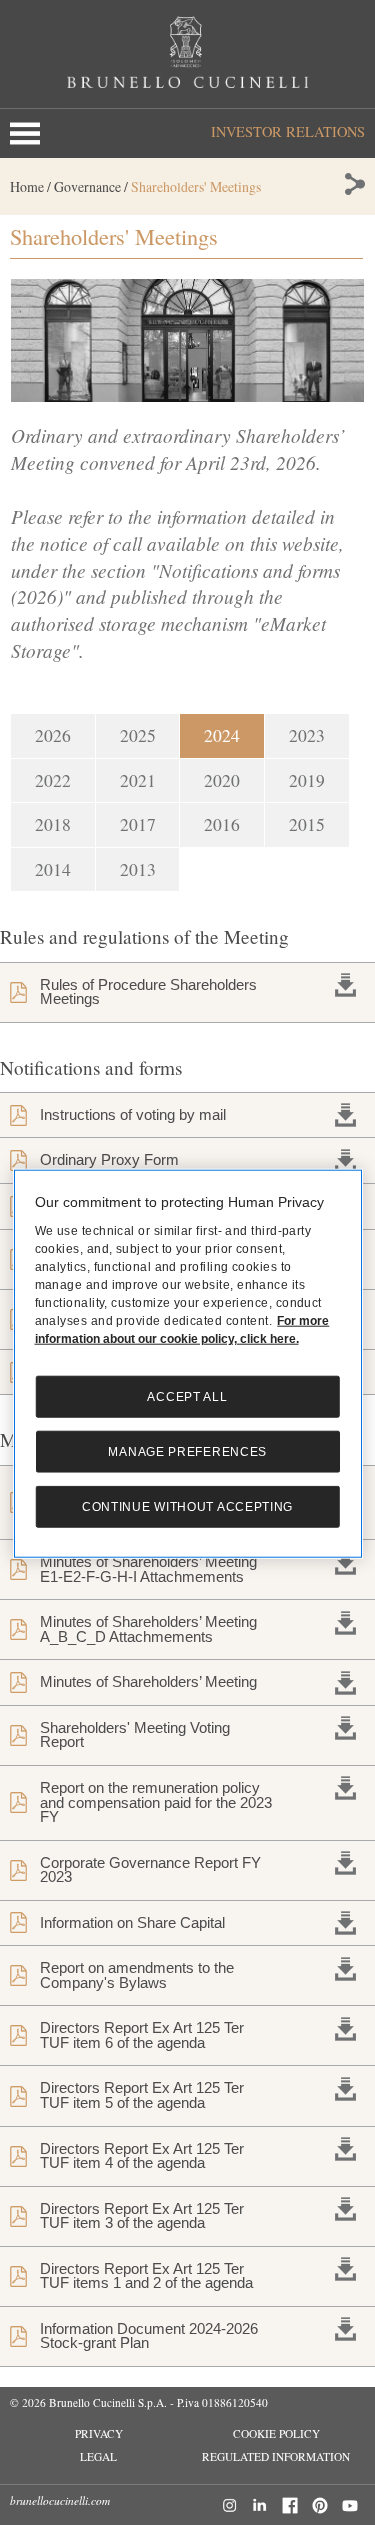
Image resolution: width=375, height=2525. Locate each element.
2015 (307, 824)
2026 (53, 735)
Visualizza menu (29, 133)
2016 (222, 824)
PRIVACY (99, 2433)
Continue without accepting (187, 1507)
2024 (222, 735)
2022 (53, 780)
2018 (53, 824)
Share (353, 184)
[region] (188, 1363)
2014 (53, 869)
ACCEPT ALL (187, 1397)
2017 (138, 824)
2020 (222, 780)
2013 (138, 869)
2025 (138, 735)
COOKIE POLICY (276, 2433)
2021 (138, 780)
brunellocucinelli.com (60, 2500)
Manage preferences (187, 1452)
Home (27, 186)
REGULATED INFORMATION (276, 2456)
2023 (307, 735)
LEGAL (98, 2456)
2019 (307, 780)
